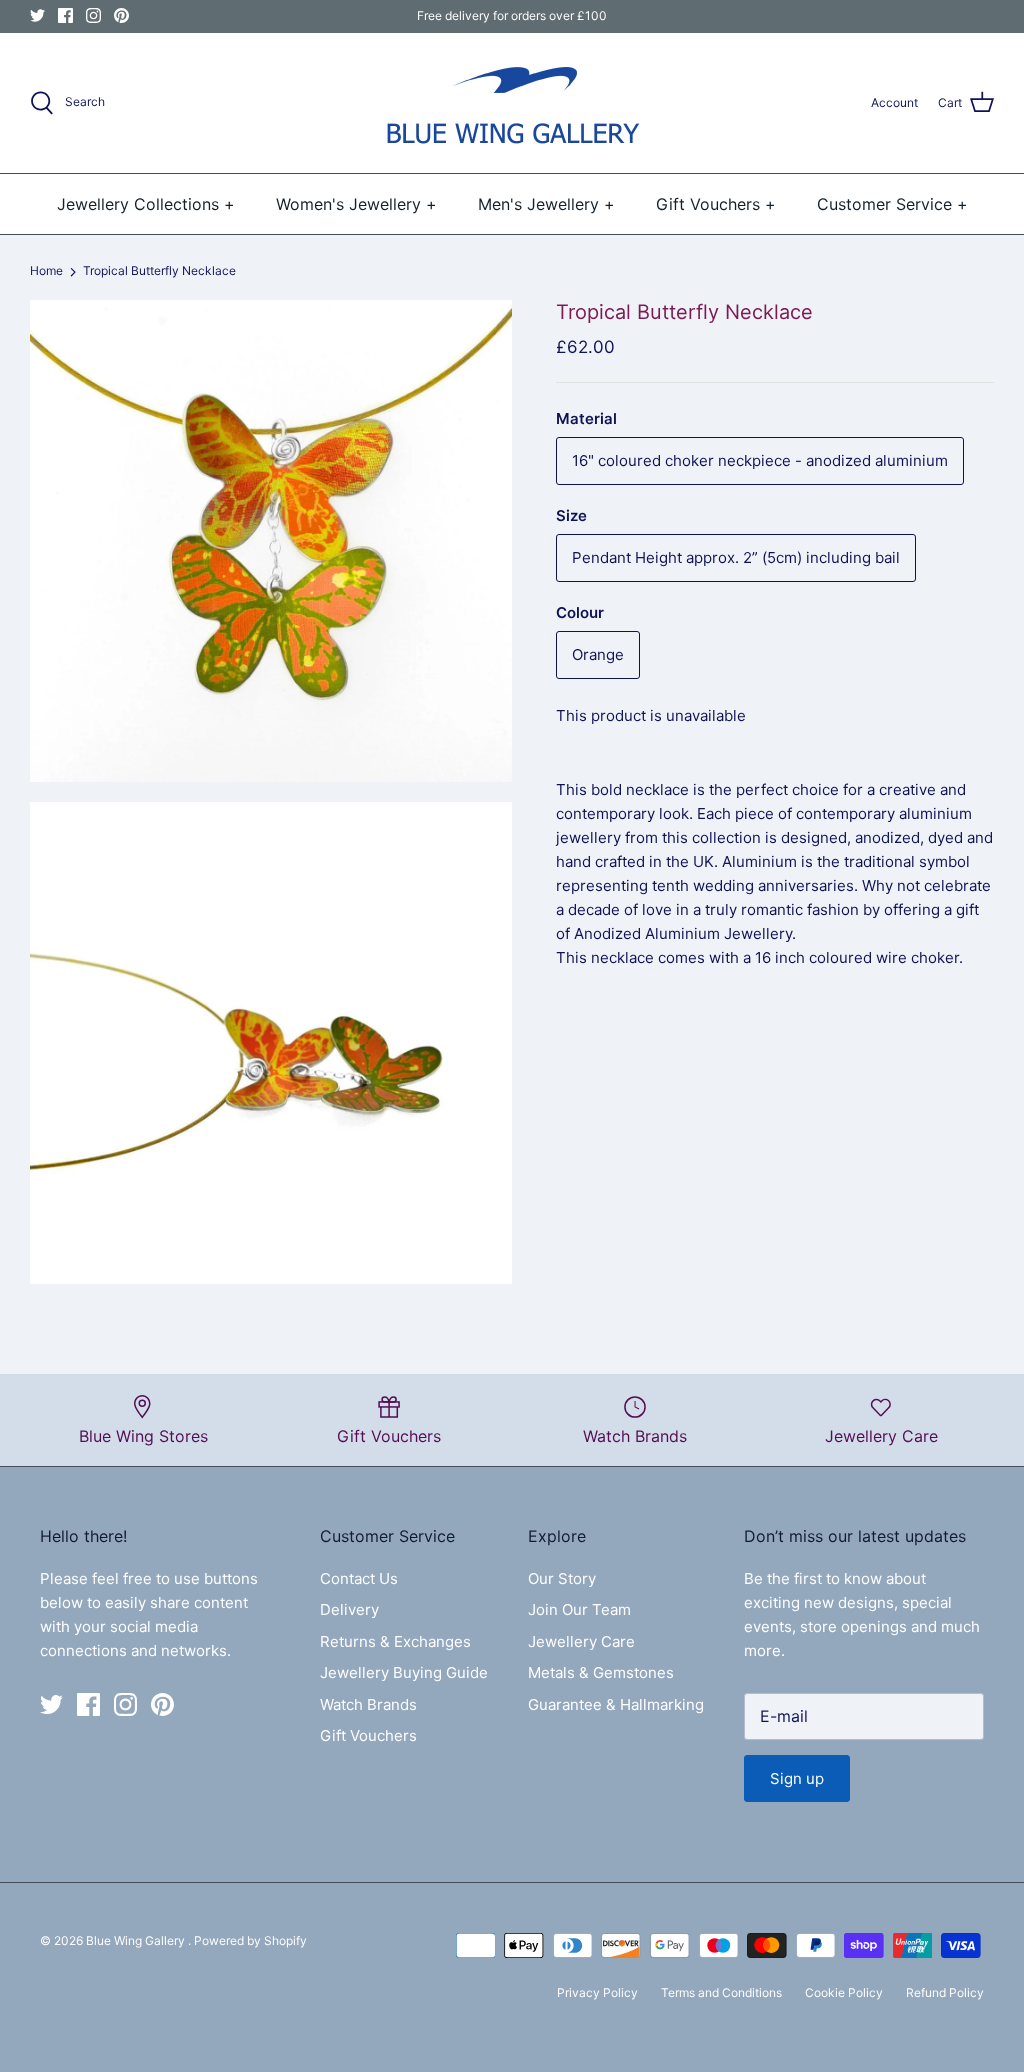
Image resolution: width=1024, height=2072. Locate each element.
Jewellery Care (581, 1641)
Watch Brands (368, 1704)
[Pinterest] (121, 15)
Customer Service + (892, 204)
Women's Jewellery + (356, 204)
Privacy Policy (597, 1992)
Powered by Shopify (250, 1940)
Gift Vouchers (368, 1735)
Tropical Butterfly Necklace (159, 271)
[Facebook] (65, 15)
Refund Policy (945, 1992)
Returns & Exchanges (395, 1641)
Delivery (349, 1609)
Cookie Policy (844, 1992)
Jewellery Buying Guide (404, 1672)
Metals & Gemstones (601, 1672)
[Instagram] (93, 15)
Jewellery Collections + (146, 204)
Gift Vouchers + (716, 204)
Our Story (562, 1578)
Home (46, 271)
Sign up (797, 1778)
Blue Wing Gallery (137, 1940)
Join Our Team (579, 1609)
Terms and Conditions (721, 1992)
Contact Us (359, 1578)
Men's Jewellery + (546, 204)
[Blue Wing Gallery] (512, 103)
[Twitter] (37, 15)
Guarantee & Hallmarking (616, 1704)
